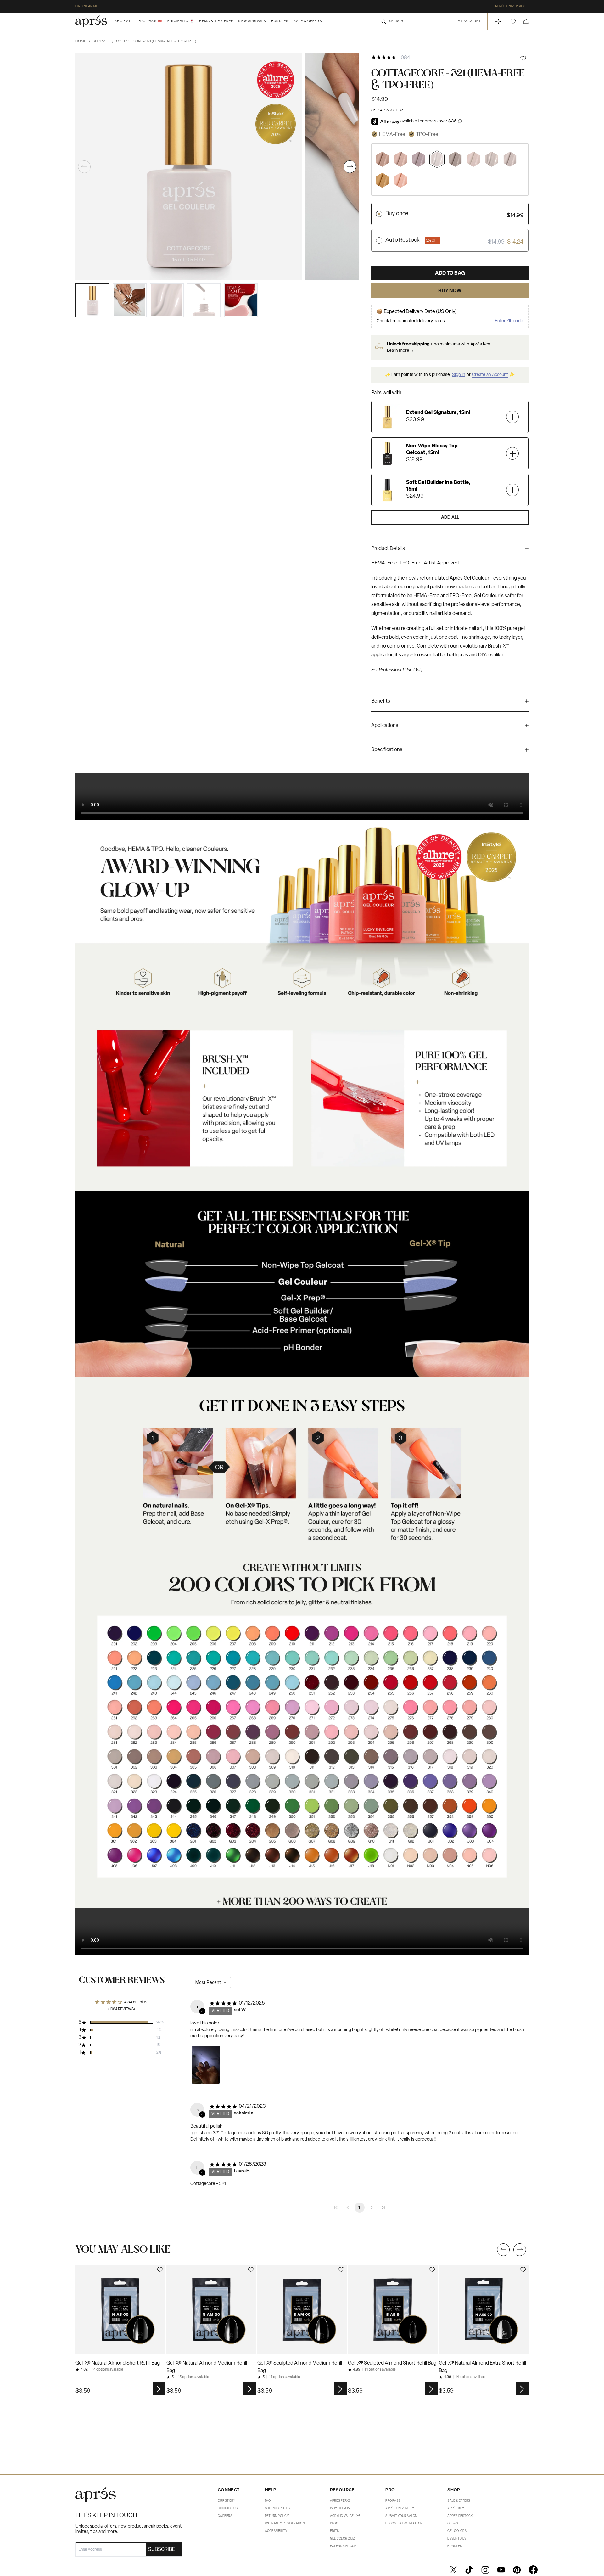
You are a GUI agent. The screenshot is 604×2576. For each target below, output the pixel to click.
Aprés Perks (340, 2501)
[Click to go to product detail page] (120, 2310)
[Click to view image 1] (92, 300)
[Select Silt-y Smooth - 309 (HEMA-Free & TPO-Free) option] (510, 159)
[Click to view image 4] (204, 300)
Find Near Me (87, 6)
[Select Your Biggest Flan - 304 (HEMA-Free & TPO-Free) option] (382, 180)
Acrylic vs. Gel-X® (345, 2516)
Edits (334, 2531)
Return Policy (277, 2516)
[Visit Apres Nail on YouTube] (501, 2570)
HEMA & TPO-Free (216, 21)
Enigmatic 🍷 (181, 21)
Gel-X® (453, 2524)
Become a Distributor (404, 2524)
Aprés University (510, 6)
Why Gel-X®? (340, 2509)
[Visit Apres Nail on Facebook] (533, 2570)
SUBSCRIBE (162, 2550)
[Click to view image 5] (241, 300)
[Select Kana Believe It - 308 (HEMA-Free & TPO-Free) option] (382, 159)
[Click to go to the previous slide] (503, 2250)
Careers (225, 2516)
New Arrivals (252, 21)
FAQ (268, 2501)
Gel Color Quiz (342, 2539)
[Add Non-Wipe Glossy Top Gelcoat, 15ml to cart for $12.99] (512, 453)
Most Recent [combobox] (208, 1982)
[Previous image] (84, 167)
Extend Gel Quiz (343, 2546)
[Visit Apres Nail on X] (453, 2570)
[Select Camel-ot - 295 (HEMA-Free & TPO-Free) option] (400, 159)
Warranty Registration (285, 2524)
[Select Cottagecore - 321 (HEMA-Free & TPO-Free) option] (437, 159)
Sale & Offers (308, 21)
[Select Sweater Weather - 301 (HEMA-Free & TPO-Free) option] (455, 159)
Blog (334, 2524)
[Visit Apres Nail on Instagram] (485, 2570)
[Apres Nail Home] (91, 21)
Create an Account (490, 375)
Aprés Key (456, 2509)
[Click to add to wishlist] (523, 58)
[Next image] (350, 167)
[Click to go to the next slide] (520, 2250)
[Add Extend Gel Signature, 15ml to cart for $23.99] (512, 417)
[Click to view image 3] (167, 300)
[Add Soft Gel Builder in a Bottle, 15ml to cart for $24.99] (512, 490)
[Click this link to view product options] (159, 2389)
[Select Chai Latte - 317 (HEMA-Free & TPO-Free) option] (419, 159)
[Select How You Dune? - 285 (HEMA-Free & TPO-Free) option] (400, 180)
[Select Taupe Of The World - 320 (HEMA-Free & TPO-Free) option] (492, 159)
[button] (513, 22)
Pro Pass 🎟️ (150, 21)
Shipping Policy (278, 2509)
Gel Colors (457, 2531)
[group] (450, 550)
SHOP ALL (103, 42)
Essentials (457, 2539)
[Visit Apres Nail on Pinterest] (517, 2570)
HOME (83, 42)
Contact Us (228, 2509)
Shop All (124, 21)
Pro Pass (393, 2501)
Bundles (280, 21)
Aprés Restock (460, 2516)
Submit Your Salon (401, 2516)
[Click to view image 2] (130, 300)
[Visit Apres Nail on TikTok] (469, 2570)
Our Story (226, 2501)
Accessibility (276, 2531)
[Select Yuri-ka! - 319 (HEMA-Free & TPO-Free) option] (473, 159)
